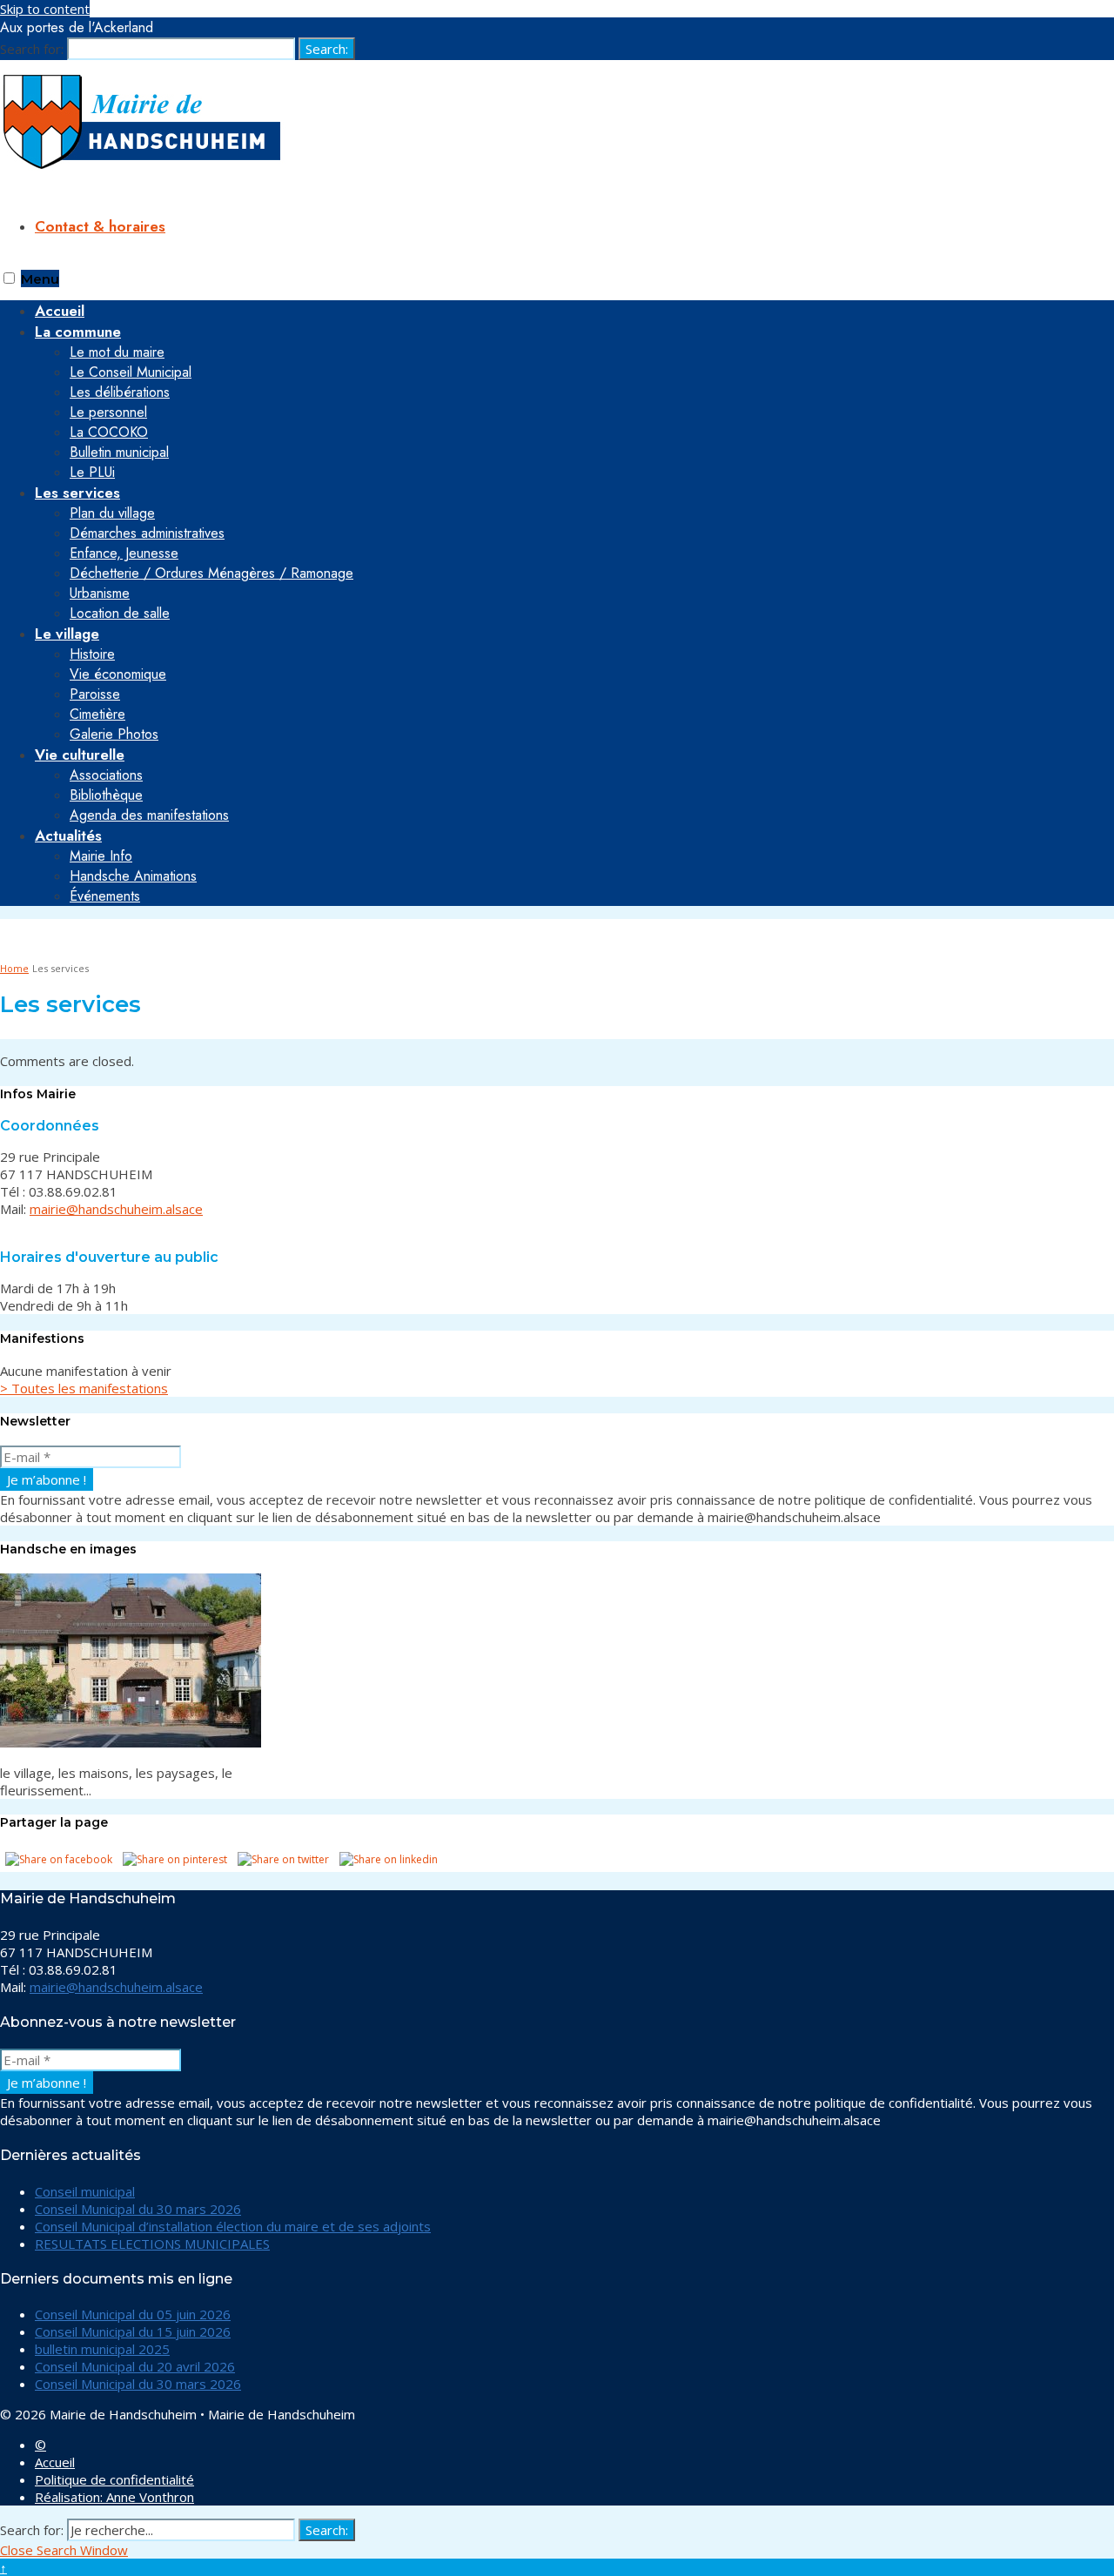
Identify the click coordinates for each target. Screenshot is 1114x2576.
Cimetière (97, 714)
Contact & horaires (100, 226)
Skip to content (45, 9)
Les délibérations (120, 392)
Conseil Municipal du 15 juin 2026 (133, 2331)
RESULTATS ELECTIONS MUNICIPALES (152, 2244)
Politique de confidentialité (114, 2479)
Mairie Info (101, 856)
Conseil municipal (85, 2191)
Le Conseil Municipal (131, 372)
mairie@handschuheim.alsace (116, 1209)
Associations (106, 775)
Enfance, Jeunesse (124, 553)
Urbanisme (100, 593)
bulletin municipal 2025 (102, 2349)
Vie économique (118, 674)
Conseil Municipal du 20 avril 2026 (135, 2366)
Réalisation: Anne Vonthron (114, 2497)
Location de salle (120, 613)
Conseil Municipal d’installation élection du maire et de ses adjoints (233, 2226)
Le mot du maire (117, 352)
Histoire (92, 654)
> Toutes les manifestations (84, 1388)
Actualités (68, 835)
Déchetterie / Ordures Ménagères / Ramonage (211, 573)
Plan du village (112, 513)
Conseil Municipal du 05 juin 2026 (133, 2314)
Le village (67, 634)
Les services (77, 493)
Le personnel (108, 412)
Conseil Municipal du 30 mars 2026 (138, 2209)
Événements (105, 896)
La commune (78, 332)
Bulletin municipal (119, 452)
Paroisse (95, 694)
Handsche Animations (133, 876)
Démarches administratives (147, 533)
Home (14, 968)
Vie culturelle (80, 755)
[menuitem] (574, 402)
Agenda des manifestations (149, 815)
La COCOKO (109, 432)
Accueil (55, 2462)
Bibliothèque (106, 795)
